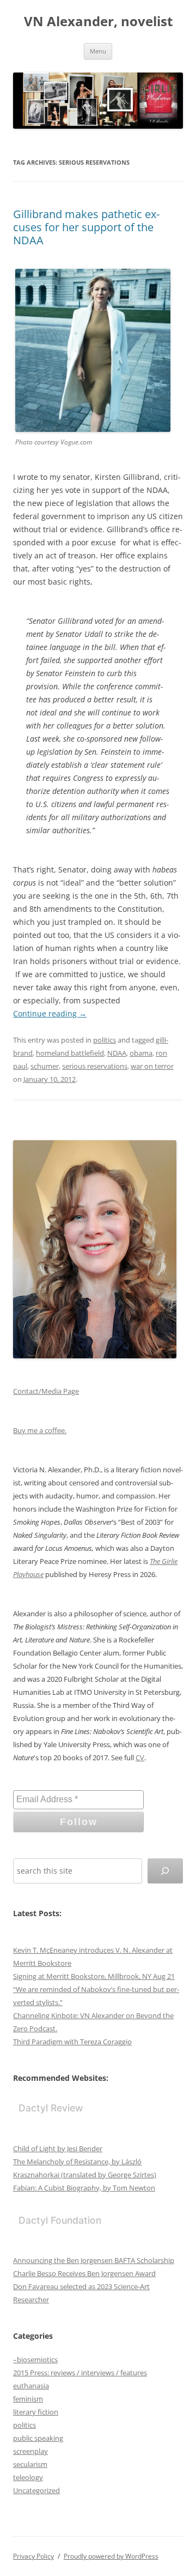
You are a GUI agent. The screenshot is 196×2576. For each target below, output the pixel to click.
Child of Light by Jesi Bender (58, 2148)
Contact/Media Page (46, 1391)
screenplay (30, 2451)
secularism (30, 2464)
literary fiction (36, 2412)
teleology (28, 2477)
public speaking (38, 2438)
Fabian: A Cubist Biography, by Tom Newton (84, 2188)
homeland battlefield (70, 1053)
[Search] (165, 1871)
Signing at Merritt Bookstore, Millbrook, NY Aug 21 (94, 1976)
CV (140, 1758)
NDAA (117, 1053)
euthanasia (31, 2386)
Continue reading (50, 1013)
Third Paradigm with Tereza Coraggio (72, 2042)
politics (105, 1040)
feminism (28, 2399)
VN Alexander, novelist (98, 22)
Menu (98, 51)
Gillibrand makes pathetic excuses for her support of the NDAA (86, 227)
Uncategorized (36, 2490)
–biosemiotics (35, 2360)
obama (141, 1053)
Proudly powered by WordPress (111, 2556)
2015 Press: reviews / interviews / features (80, 2373)
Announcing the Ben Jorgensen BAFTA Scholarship (94, 2260)
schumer (45, 1066)
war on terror (152, 1066)
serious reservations (95, 1066)
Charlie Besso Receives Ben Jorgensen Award (84, 2273)
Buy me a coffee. (40, 1430)
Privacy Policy (33, 2556)
